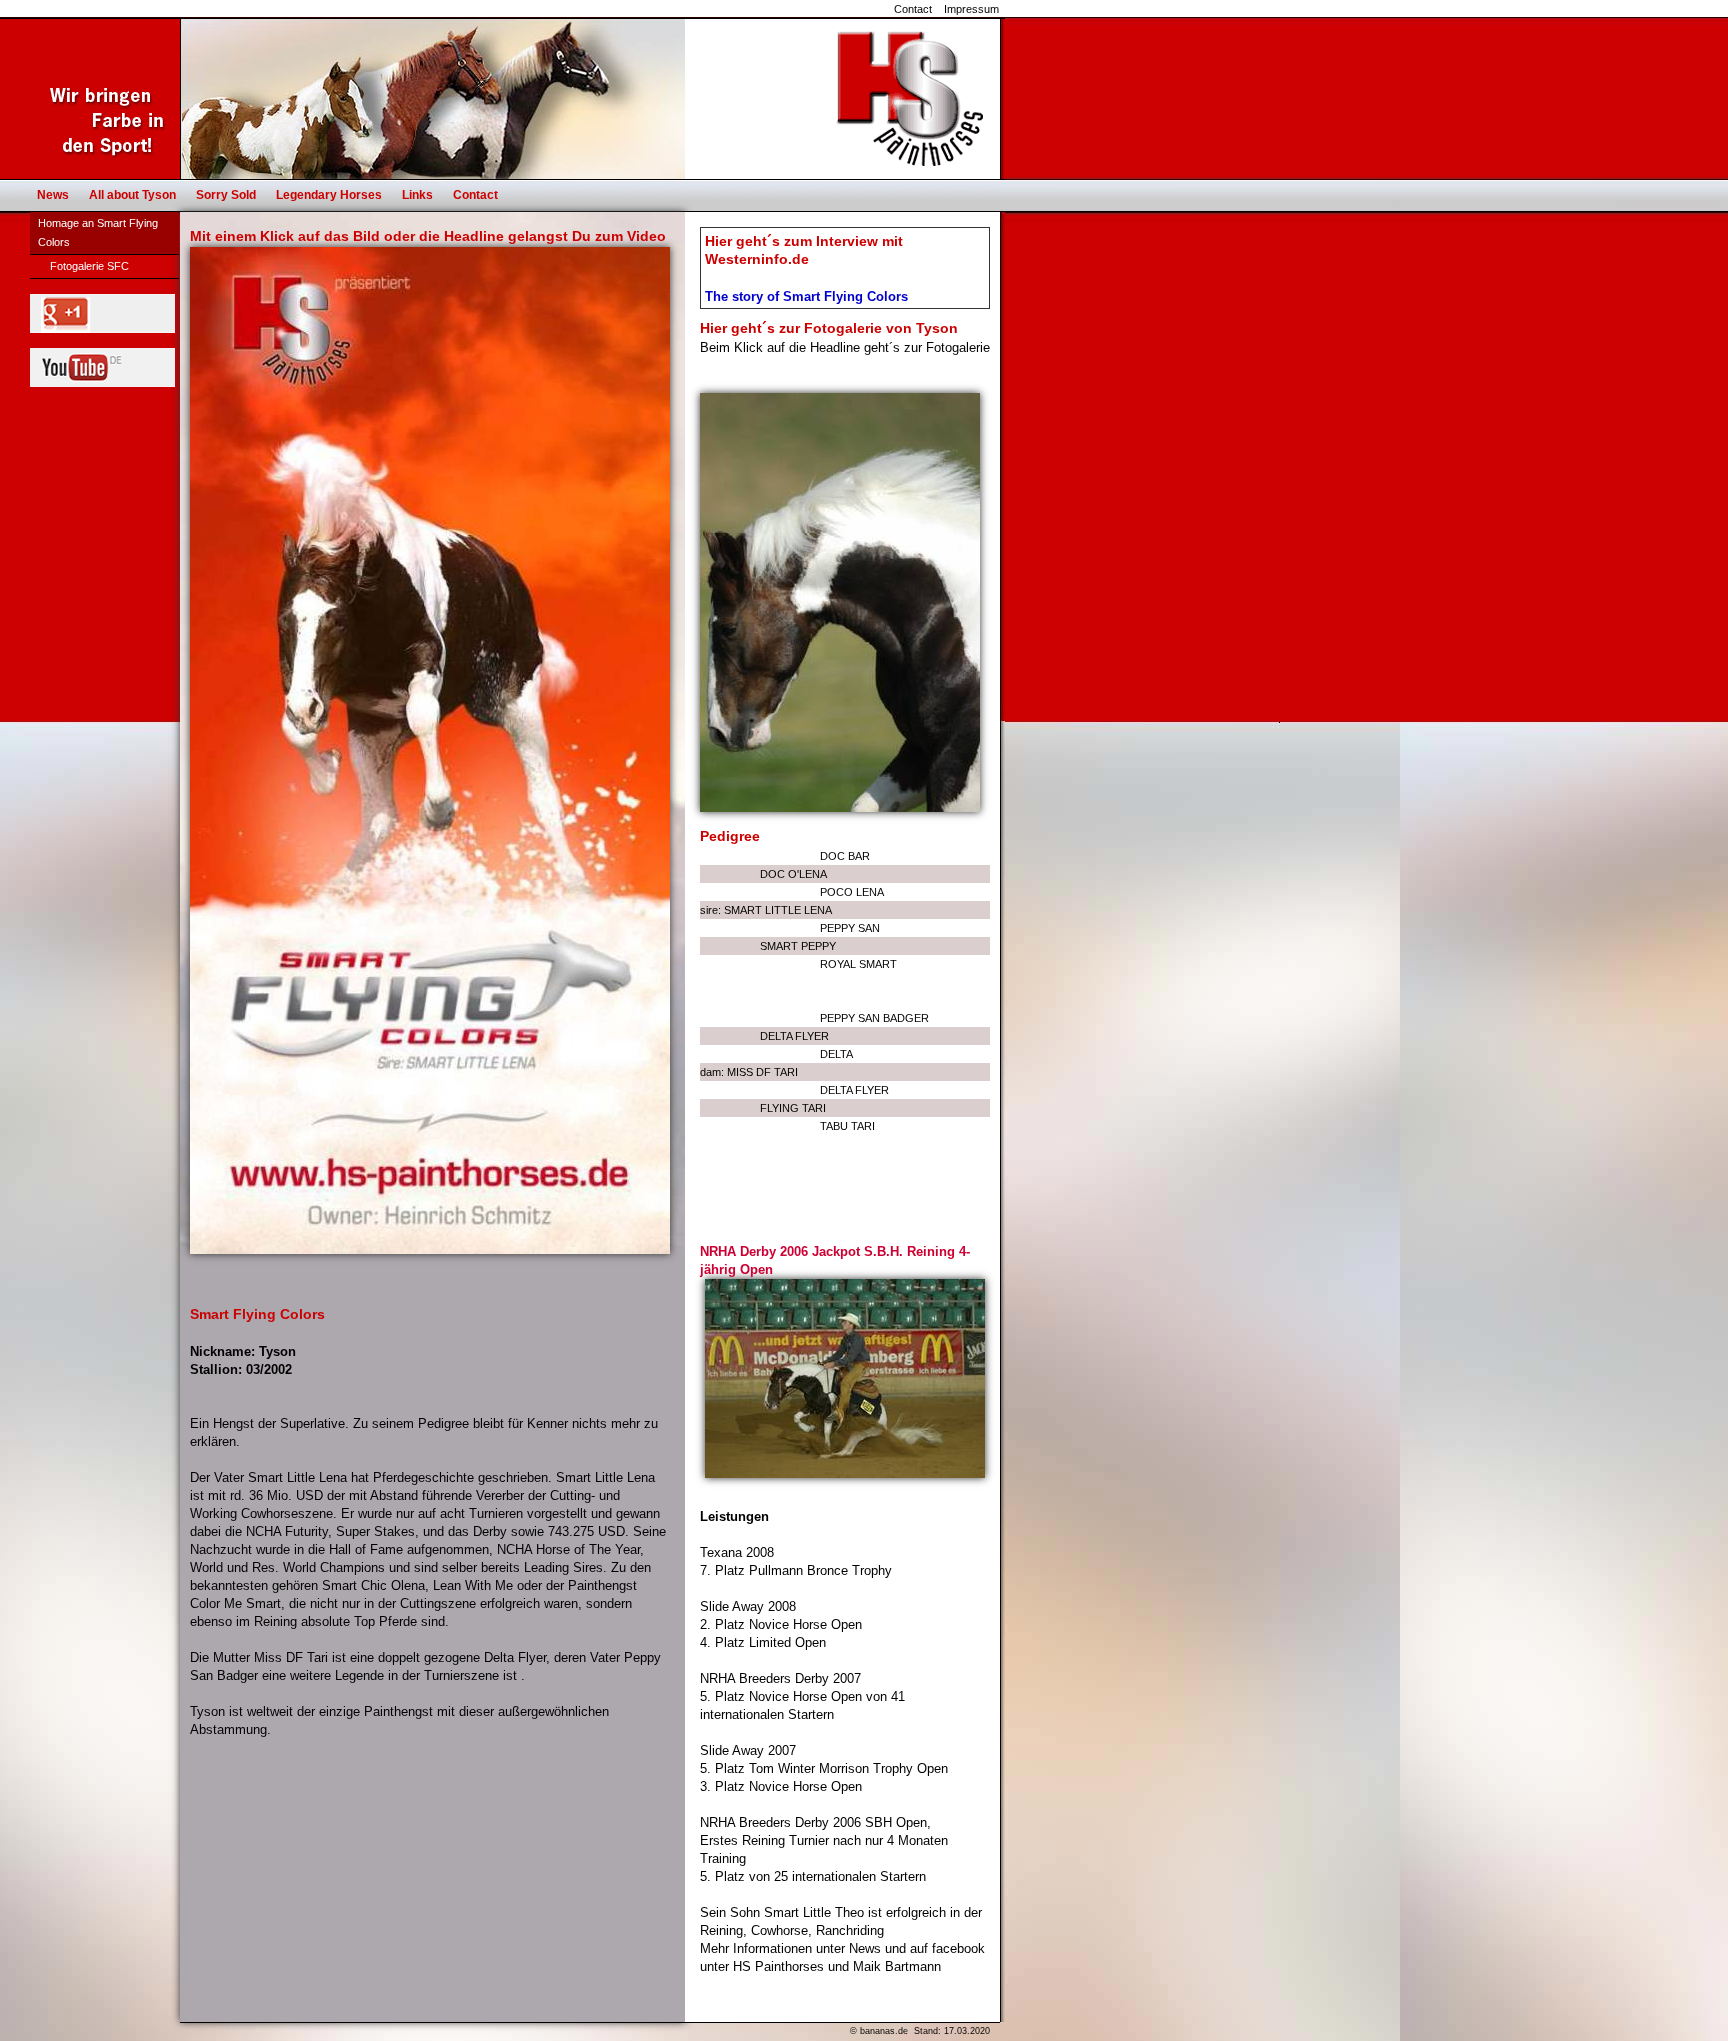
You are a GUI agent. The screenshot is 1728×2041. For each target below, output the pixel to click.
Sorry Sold (226, 195)
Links (417, 195)
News (53, 195)
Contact (913, 9)
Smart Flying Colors (257, 1314)
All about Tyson (132, 195)
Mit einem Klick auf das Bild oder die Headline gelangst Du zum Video (428, 236)
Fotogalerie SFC (89, 266)
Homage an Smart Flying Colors (98, 232)
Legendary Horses (329, 195)
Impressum (971, 9)
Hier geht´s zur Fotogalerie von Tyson (829, 328)
